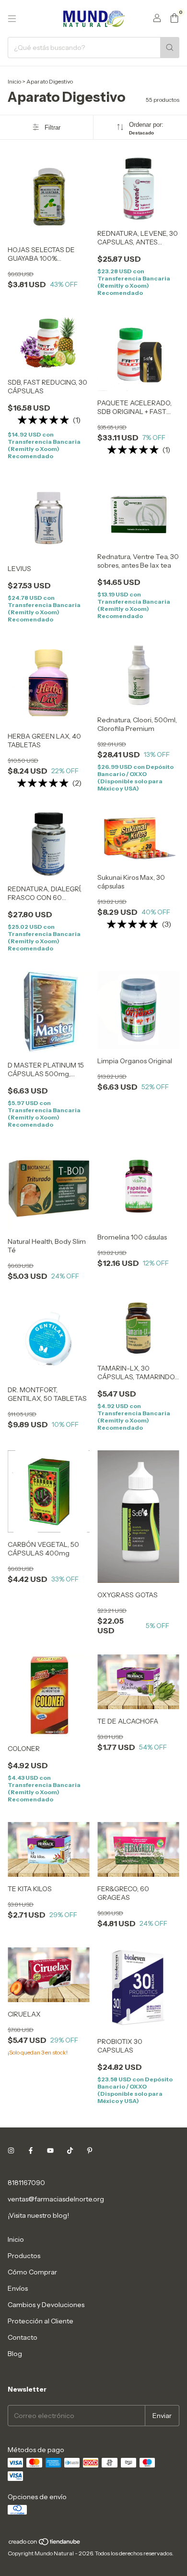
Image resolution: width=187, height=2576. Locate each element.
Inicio (14, 81)
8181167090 (26, 2183)
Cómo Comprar (32, 2272)
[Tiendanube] (45, 2544)
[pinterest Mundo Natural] (90, 2151)
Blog (15, 2354)
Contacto (23, 2337)
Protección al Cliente (41, 2321)
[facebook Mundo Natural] (31, 2151)
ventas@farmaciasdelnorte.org (56, 2199)
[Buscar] (170, 48)
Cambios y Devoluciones (46, 2305)
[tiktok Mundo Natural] (70, 2151)
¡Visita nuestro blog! (38, 2215)
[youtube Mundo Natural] (50, 2151)
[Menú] (12, 19)
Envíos (18, 2288)
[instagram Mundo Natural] (11, 2151)
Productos (24, 2256)
